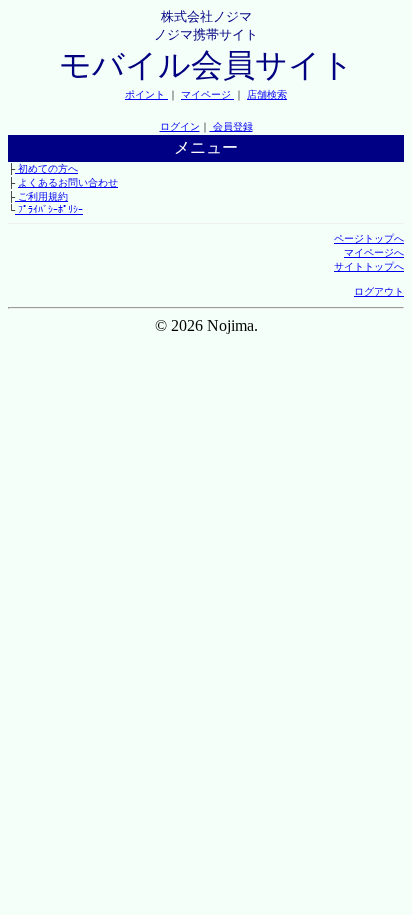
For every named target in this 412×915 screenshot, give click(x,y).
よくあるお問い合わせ (68, 182)
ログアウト (379, 291)
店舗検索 (267, 94)
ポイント (146, 94)
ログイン (180, 126)
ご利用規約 (41, 196)
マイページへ (374, 252)
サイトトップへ (369, 266)
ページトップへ (369, 238)
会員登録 (231, 126)
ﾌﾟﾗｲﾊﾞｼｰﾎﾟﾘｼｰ (49, 209)
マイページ (207, 94)
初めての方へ (46, 168)
